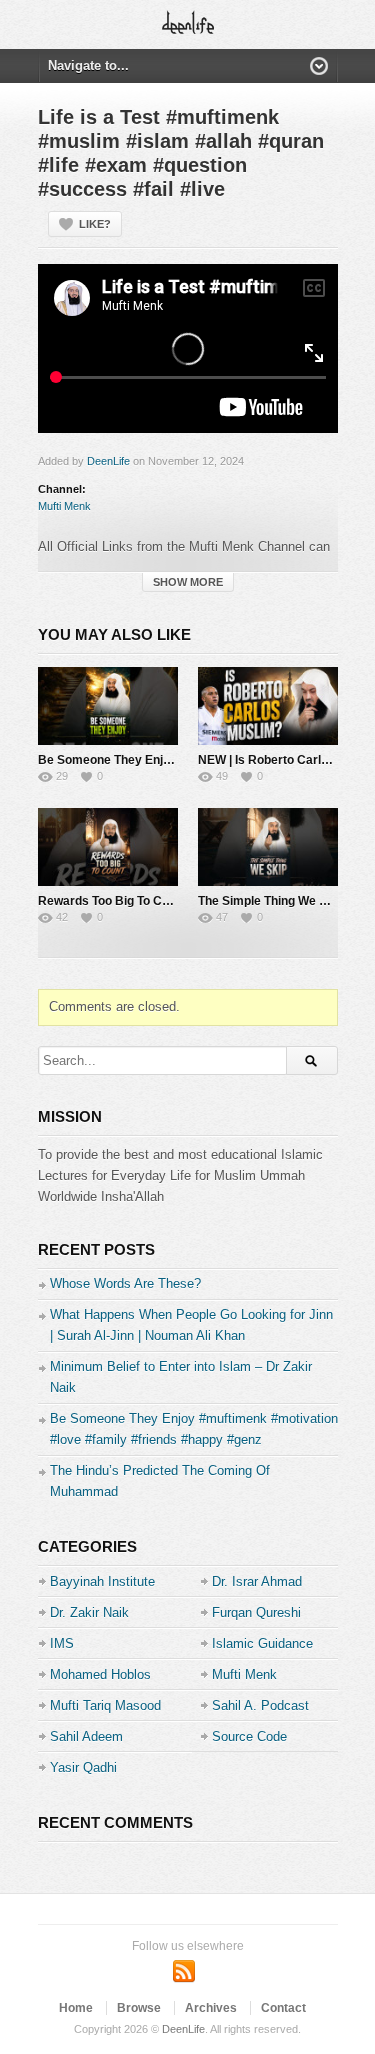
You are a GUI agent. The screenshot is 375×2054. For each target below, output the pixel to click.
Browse (139, 2008)
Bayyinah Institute (102, 1581)
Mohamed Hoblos (100, 1674)
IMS (62, 1643)
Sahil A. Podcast (260, 1705)
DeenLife (108, 461)
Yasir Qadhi (83, 1767)
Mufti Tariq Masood (105, 1705)
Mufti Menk (64, 506)
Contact (283, 2008)
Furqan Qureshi (256, 1612)
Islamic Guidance (262, 1643)
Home (76, 2008)
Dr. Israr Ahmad (257, 1581)
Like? (95, 224)
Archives (211, 2008)
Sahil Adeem (86, 1736)
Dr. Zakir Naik (89, 1612)
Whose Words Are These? (125, 1283)
